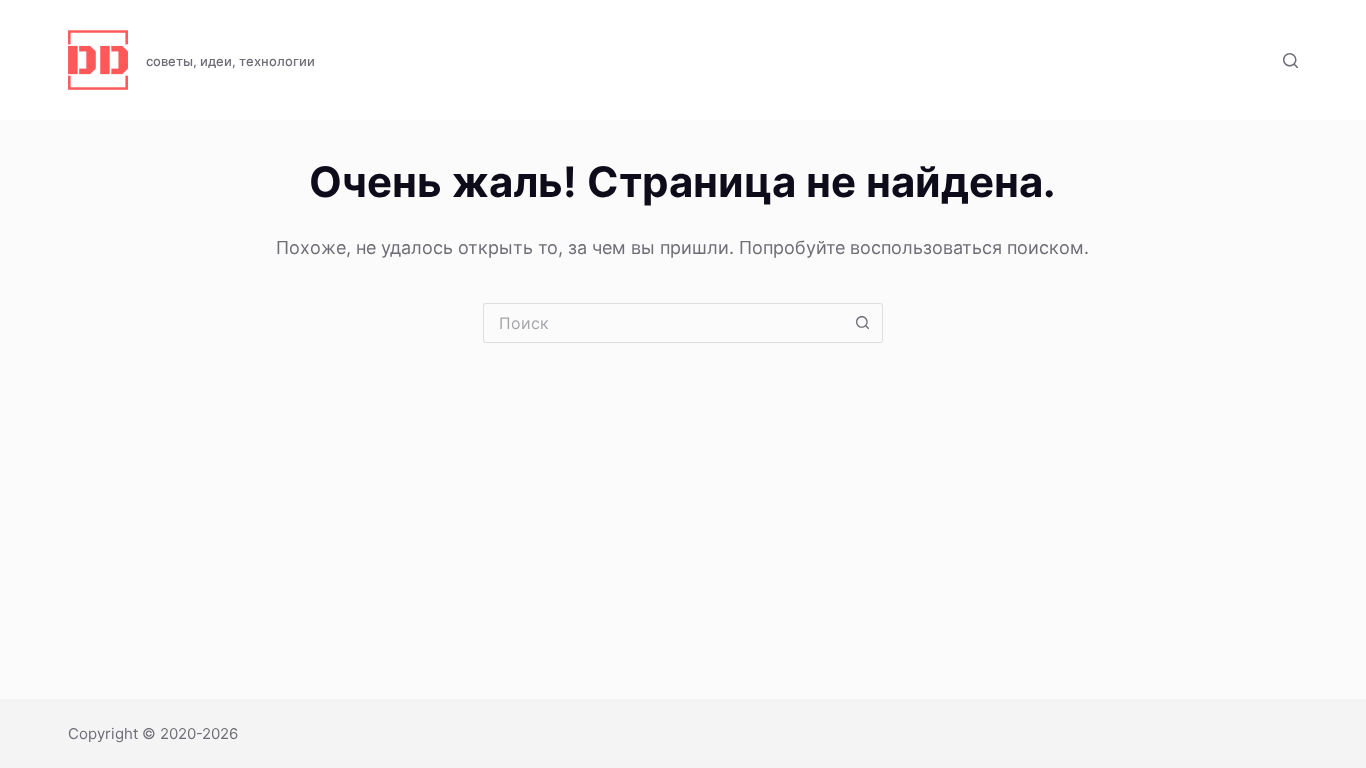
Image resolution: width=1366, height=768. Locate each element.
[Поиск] (1290, 60)
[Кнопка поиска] (863, 323)
